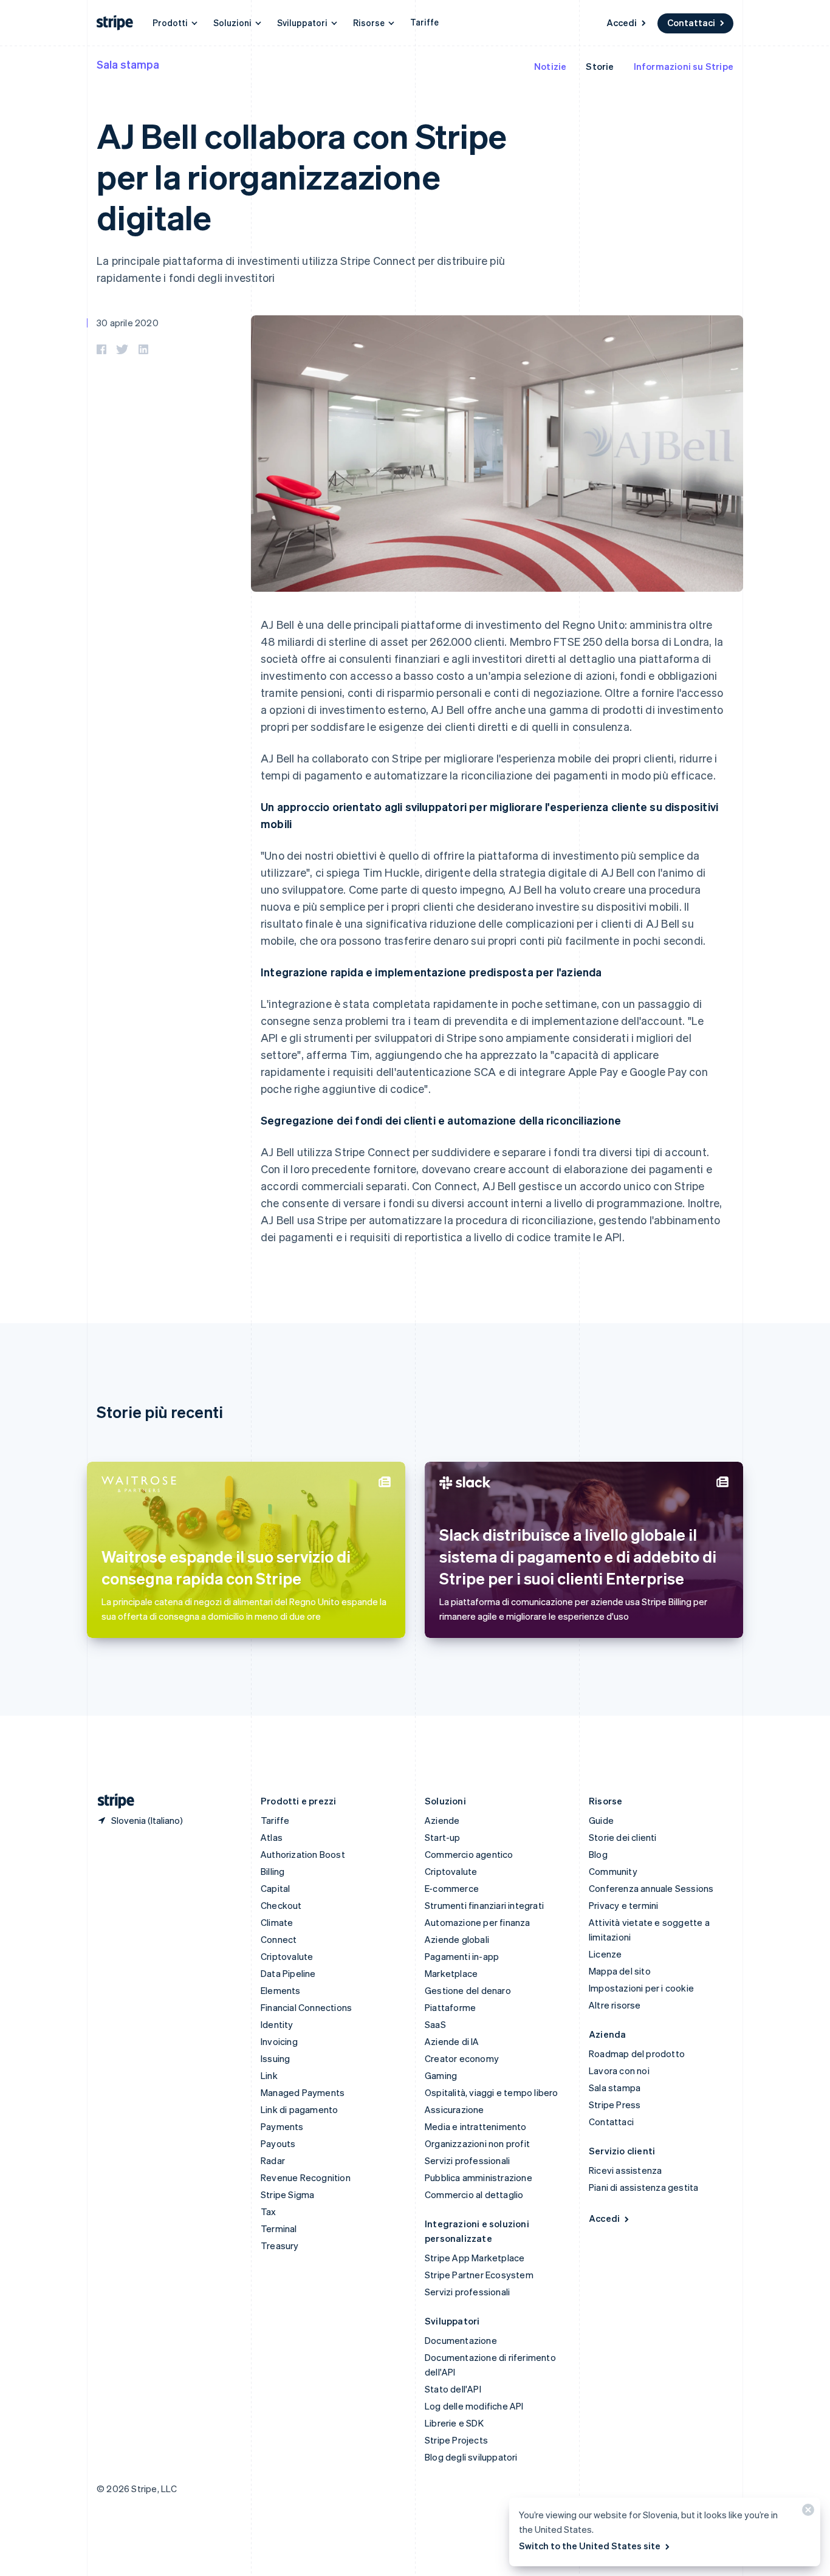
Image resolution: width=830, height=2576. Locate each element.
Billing (273, 1871)
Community (613, 1871)
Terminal (279, 2228)
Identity (277, 2024)
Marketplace (451, 1973)
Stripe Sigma (287, 2194)
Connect (279, 1939)
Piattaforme (450, 2007)
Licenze (605, 1954)
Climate (277, 1922)
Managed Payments (303, 2092)
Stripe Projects (456, 2440)
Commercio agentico (469, 1854)
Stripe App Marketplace (475, 2258)
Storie (600, 66)
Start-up (443, 1837)
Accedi (622, 22)
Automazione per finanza (478, 1922)
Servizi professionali (467, 2160)
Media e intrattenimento (476, 2126)
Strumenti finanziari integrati (484, 1905)
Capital (275, 1888)
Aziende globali (457, 1939)
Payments (282, 2126)
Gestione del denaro (468, 1990)
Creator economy (462, 2058)
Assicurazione (454, 2109)
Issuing (275, 2058)
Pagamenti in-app (462, 1956)
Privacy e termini (623, 1905)
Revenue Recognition (306, 2177)
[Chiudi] (806, 2513)
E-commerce (452, 1888)
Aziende (442, 1820)
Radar (273, 2160)
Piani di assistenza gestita (643, 2187)
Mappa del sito (620, 1971)
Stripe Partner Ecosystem (479, 2275)
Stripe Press (615, 2105)
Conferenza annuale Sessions (651, 1888)
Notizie (550, 66)
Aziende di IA (452, 2041)
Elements (281, 1990)
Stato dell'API (453, 2389)
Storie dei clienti (623, 1837)
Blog (598, 1854)
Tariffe (424, 22)
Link (269, 2075)
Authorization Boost (303, 1854)
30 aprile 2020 (128, 323)
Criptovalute (287, 1956)
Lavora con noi (619, 2071)
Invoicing (279, 2041)
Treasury (280, 2245)
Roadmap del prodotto (637, 2054)
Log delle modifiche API (474, 2406)
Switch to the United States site (590, 2546)
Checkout (281, 1905)
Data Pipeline (288, 1973)
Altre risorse (615, 2005)
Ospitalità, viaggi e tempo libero (492, 2092)
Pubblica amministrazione (478, 2177)
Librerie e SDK (454, 2423)
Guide (601, 1820)
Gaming (441, 2075)
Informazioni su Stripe (684, 66)
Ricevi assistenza (625, 2170)
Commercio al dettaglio (474, 2194)
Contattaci (691, 22)
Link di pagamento (299, 2109)
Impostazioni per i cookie (641, 1988)
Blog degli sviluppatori (471, 2457)
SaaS (435, 2024)
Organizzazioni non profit (477, 2143)
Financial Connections (306, 2007)
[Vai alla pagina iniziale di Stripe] (111, 1801)
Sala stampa (128, 64)
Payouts (278, 2143)
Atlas (272, 1837)
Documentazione (461, 2340)
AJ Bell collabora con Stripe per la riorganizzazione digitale (302, 176)
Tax (269, 2211)
